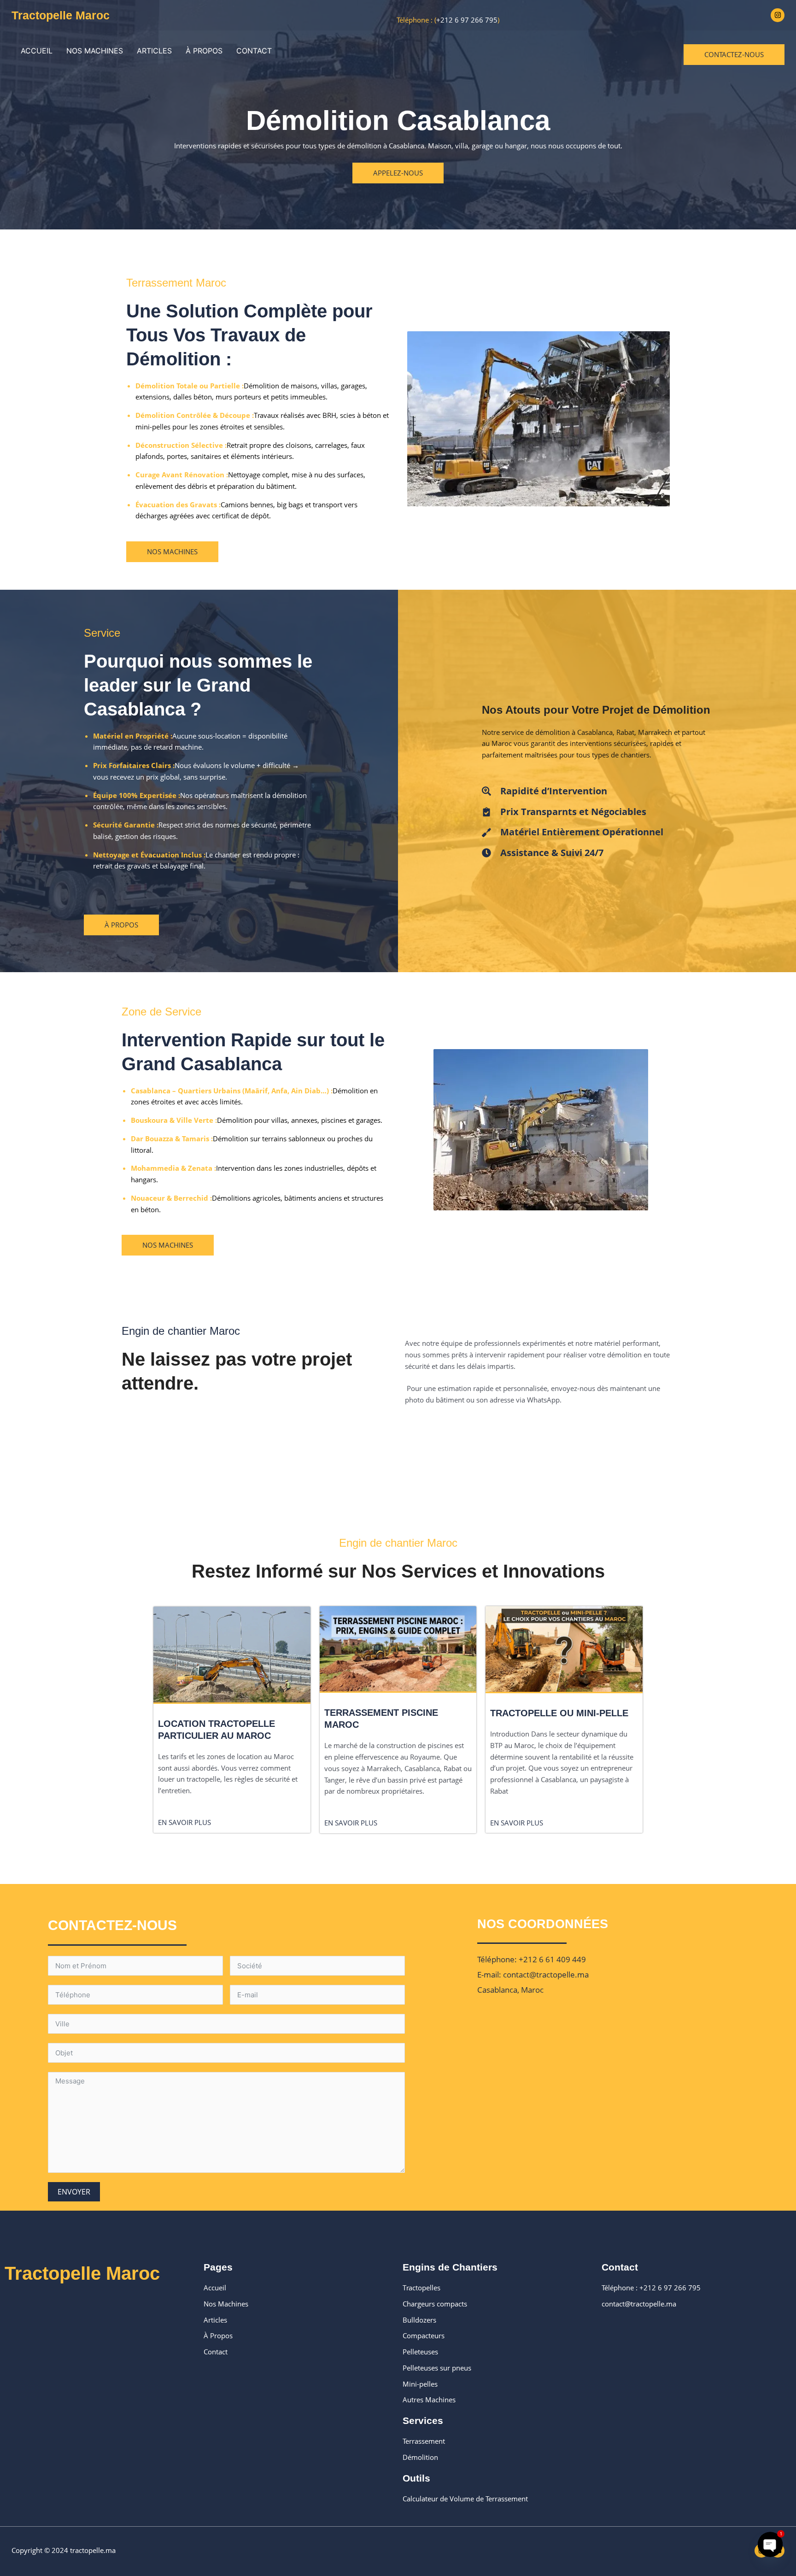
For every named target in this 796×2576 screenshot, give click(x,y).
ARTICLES (154, 51)
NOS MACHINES (95, 51)
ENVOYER (74, 2192)
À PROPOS (204, 51)
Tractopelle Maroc (61, 15)
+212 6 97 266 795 (467, 20)
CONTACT (254, 51)
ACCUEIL (37, 51)
